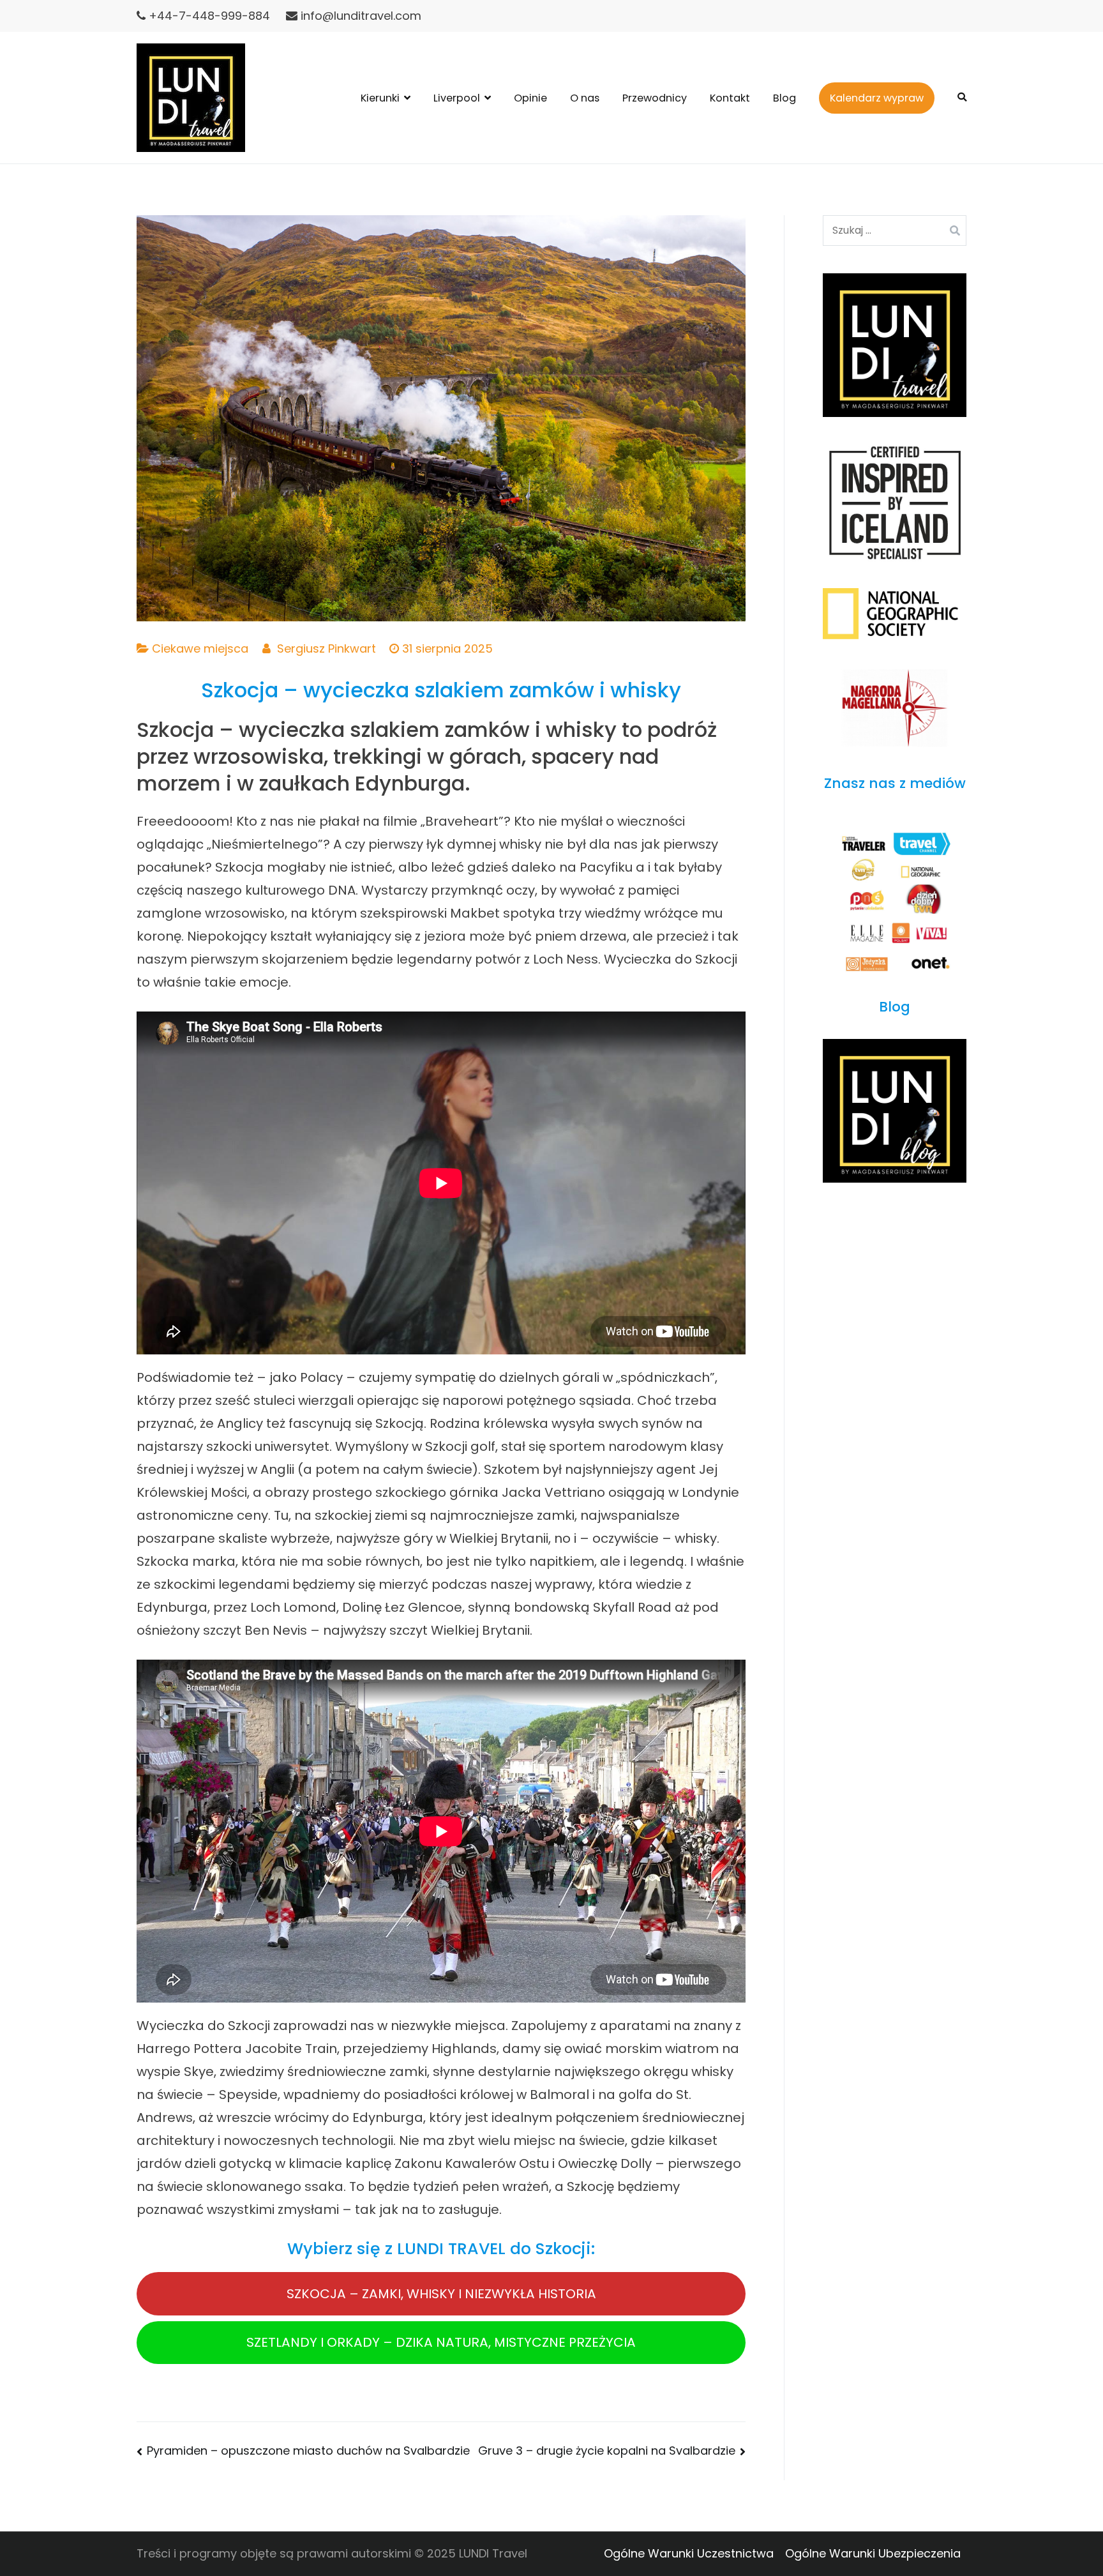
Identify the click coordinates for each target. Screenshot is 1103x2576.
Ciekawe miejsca (200, 648)
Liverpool (457, 98)
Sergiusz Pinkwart (326, 648)
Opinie (530, 98)
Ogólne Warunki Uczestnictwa (689, 2553)
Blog (784, 98)
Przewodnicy (655, 98)
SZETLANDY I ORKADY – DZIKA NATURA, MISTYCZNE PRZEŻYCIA (441, 2342)
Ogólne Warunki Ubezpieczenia (873, 2553)
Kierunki (380, 98)
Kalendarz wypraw (877, 98)
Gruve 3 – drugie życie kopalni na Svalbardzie (607, 2451)
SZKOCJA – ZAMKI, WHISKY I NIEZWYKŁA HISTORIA (441, 2294)
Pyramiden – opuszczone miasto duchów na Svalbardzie (308, 2451)
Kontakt (730, 98)
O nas (585, 98)
